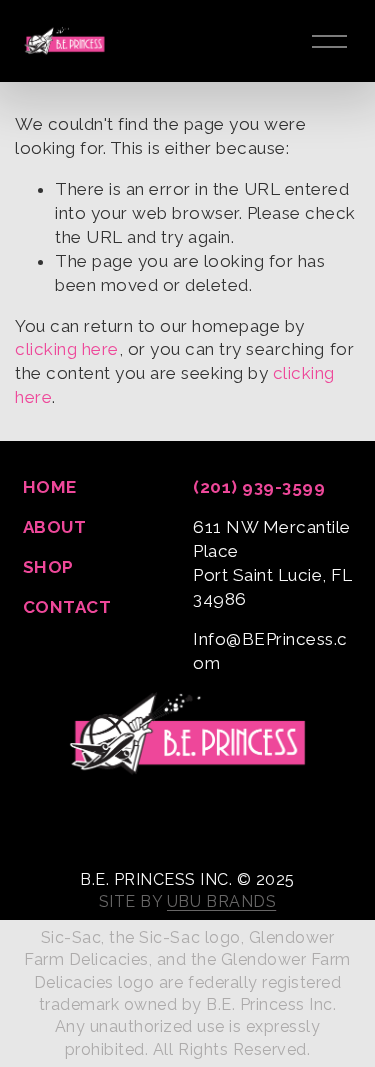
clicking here (67, 349)
